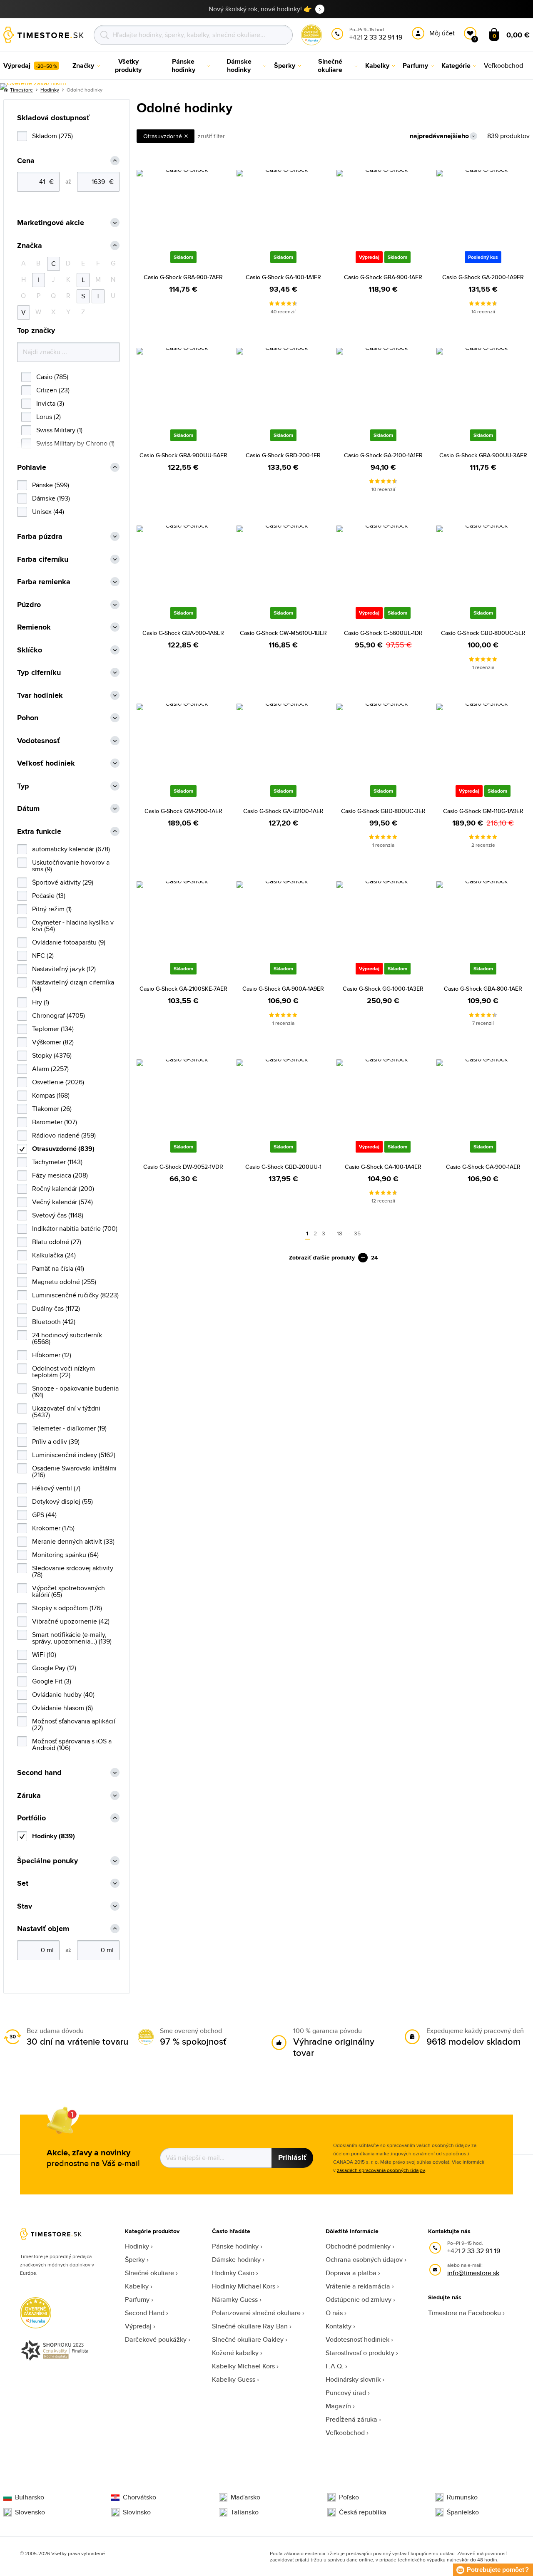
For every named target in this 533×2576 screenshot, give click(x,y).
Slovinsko (137, 2512)
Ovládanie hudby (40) (63, 1695)
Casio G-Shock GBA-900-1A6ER (183, 633)
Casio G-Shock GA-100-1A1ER (283, 277)
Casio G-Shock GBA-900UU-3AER (483, 455)
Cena (26, 161)
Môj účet (442, 33)
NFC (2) (43, 956)
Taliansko (245, 2512)
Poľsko (349, 2497)
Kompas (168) (51, 1095)
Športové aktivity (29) (63, 882)
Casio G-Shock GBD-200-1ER (283, 455)
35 (357, 1233)
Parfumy (137, 2300)
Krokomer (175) (53, 1528)
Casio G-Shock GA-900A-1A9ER (283, 989)
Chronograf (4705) (59, 1015)
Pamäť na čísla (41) (58, 1268)
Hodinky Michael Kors (244, 2286)
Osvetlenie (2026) (58, 1082)
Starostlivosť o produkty (360, 2353)
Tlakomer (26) (52, 1109)
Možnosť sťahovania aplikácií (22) (74, 1724)
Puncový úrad (346, 2393)
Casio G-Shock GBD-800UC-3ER (383, 811)
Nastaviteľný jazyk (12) (64, 969)
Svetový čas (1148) (58, 1215)
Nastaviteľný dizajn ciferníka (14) (73, 986)
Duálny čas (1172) (56, 1308)
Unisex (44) (48, 512)
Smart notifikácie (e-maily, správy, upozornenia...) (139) (72, 1638)
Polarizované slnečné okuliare (256, 2313)
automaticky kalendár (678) (71, 849)
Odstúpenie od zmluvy (359, 2300)
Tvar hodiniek (40, 695)
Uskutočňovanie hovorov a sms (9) (71, 866)
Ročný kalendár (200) (63, 1189)
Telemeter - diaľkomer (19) (69, 1428)
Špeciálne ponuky (47, 1861)
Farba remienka (44, 582)
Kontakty (339, 2326)
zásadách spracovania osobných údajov (381, 2170)
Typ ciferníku (39, 673)
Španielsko (463, 2512)
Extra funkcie (39, 832)
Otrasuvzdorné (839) (63, 1149)
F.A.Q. (335, 2366)
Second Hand (145, 2313)
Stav (25, 1906)
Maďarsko (245, 2497)
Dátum (28, 809)
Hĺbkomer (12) (52, 1355)
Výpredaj (138, 2326)
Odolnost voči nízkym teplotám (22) (64, 1372)
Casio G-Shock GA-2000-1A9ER (483, 277)
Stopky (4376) (52, 1055)
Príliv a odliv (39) (56, 1442)
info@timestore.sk (473, 2273)
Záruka (29, 1796)
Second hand (39, 1773)
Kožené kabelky (235, 2353)
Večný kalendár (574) (62, 1202)
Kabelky (137, 2286)
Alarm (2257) (50, 1069)
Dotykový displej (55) (62, 1501)
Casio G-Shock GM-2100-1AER (183, 811)
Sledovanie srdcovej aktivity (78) (73, 1571)
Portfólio (31, 1818)
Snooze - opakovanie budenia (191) (75, 1392)
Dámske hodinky (236, 2260)
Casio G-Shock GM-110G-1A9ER (483, 811)
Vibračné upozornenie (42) (71, 1621)
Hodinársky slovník (353, 2379)
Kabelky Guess (234, 2379)
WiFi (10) (44, 1655)
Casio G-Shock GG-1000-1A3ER (383, 989)
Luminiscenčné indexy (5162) (74, 1455)
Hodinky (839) (54, 1836)
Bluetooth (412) (54, 1322)
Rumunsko (462, 2497)
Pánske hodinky (235, 2246)
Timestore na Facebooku (465, 2313)
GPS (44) (44, 1515)
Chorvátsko (139, 2497)
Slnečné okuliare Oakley (248, 2339)
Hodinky (137, 2246)
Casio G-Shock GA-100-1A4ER (383, 1167)
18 (340, 1233)
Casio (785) (52, 377)
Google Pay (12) (54, 1668)
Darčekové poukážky (156, 2339)
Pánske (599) (51, 485)
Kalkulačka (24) (54, 1255)
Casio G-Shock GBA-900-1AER (383, 277)
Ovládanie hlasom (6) (62, 1708)
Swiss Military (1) (59, 430)
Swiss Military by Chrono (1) (75, 443)
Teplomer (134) (53, 1029)
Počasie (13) (49, 896)
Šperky (135, 2260)
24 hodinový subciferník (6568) (67, 1338)
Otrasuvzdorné (163, 136)
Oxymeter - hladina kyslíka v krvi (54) (73, 926)
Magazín (338, 2406)
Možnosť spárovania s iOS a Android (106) (72, 1744)
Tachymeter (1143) (57, 1162)
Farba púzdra (40, 537)
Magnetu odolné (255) (64, 1282)
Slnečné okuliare (149, 2273)
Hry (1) (41, 1002)
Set (23, 1883)
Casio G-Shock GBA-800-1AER (483, 989)
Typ (23, 786)
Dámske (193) (51, 498)
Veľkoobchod (345, 2433)
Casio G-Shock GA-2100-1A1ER (383, 455)
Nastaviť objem (43, 1929)
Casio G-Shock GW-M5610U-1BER (283, 633)
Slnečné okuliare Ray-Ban (250, 2326)
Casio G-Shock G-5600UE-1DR (383, 633)
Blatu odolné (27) (57, 1242)
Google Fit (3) (52, 1681)
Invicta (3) (50, 403)
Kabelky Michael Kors (243, 2366)
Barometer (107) (55, 1122)
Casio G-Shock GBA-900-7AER (183, 277)
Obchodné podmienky (358, 2246)
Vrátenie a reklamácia (358, 2286)
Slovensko (30, 2512)
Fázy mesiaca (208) (60, 1175)
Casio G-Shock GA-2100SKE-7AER (183, 989)
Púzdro (29, 605)
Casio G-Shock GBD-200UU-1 (283, 1167)
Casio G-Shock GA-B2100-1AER (283, 811)
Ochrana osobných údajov (364, 2260)
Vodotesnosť (39, 741)
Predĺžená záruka (351, 2419)
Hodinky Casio (233, 2273)
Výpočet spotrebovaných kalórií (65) (68, 1591)
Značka (30, 246)
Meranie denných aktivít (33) (73, 1541)
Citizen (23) (53, 390)
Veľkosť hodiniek (46, 763)
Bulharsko (30, 2497)
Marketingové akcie (51, 223)
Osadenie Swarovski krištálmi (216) (74, 1471)
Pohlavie (32, 467)
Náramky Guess (235, 2300)
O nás (334, 2313)
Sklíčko (30, 650)
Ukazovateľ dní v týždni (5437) (66, 1412)
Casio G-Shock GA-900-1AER (483, 1167)
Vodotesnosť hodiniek (357, 2339)
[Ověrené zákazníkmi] (33, 87)
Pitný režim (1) (52, 909)
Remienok (34, 627)
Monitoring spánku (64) (65, 1555)
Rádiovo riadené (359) (64, 1135)
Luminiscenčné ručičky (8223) (75, 1295)
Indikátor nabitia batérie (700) (75, 1228)
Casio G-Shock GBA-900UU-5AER (183, 455)
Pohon (28, 718)
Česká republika (363, 2512)
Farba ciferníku (43, 559)
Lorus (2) (49, 417)
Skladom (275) (52, 136)
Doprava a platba (351, 2273)
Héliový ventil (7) (56, 1488)
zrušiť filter (211, 136)
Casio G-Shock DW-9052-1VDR (183, 1167)
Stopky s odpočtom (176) (67, 1608)
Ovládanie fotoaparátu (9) (69, 942)
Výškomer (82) (53, 1042)
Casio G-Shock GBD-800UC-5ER (483, 633)
